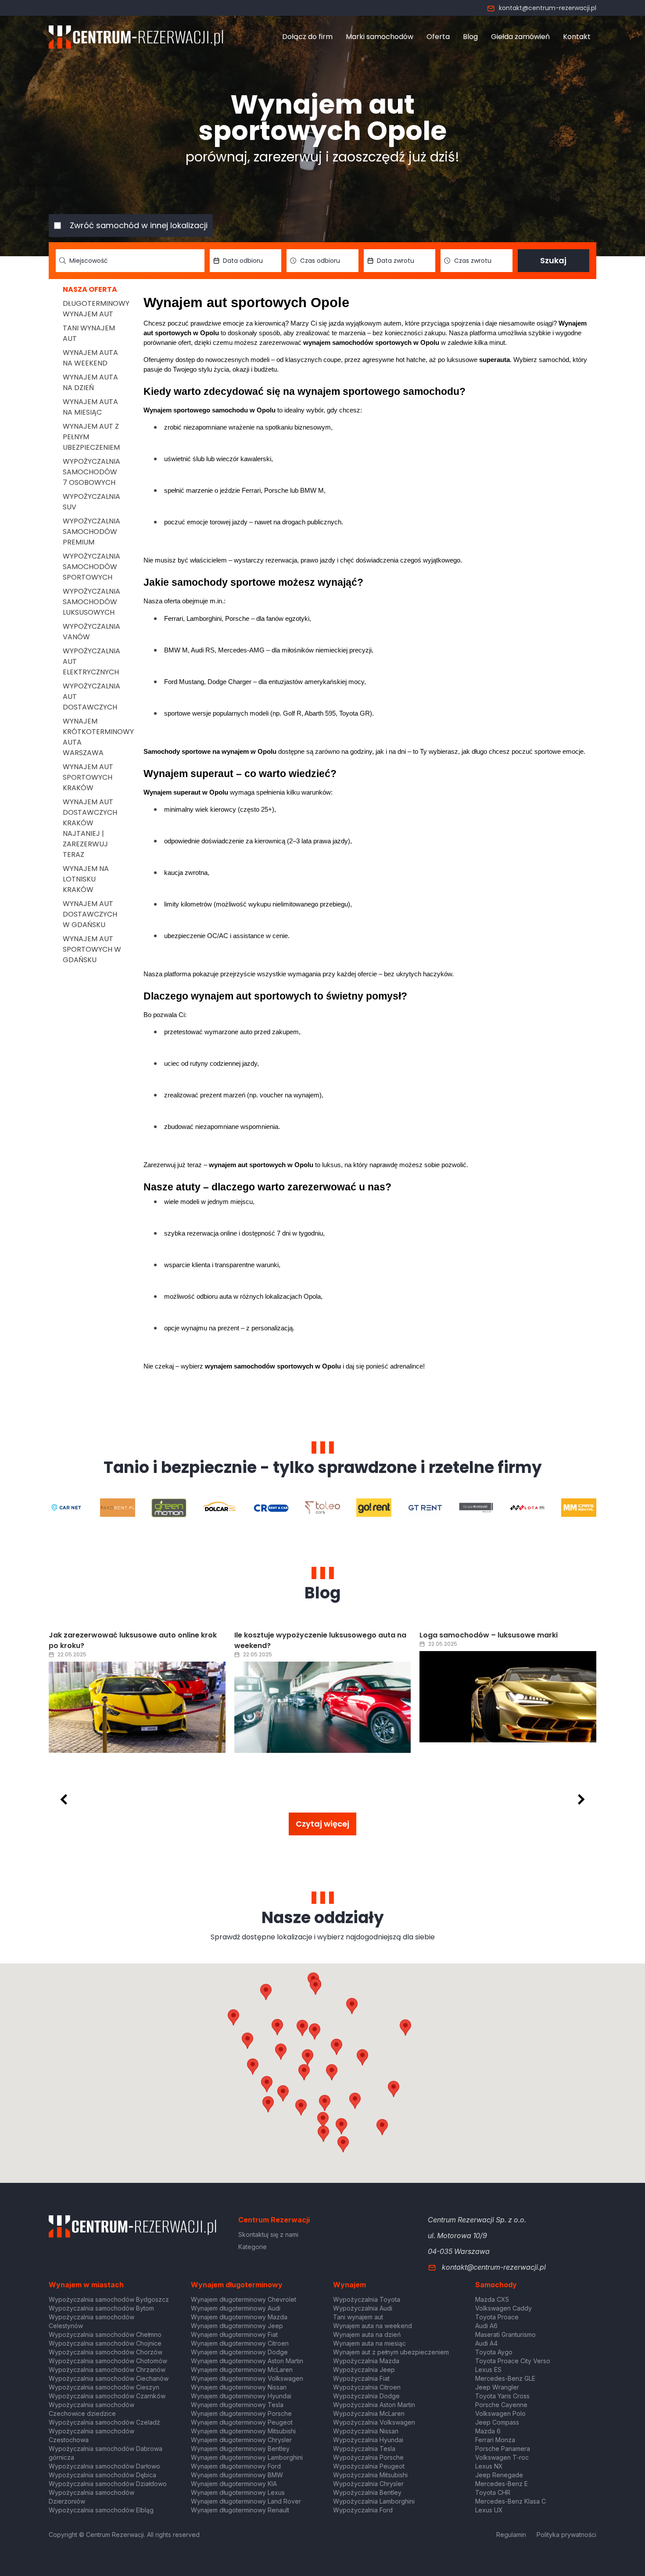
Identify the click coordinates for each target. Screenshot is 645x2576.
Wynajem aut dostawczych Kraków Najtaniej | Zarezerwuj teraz (90, 828)
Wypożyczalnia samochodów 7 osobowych (91, 472)
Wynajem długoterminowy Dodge (239, 2352)
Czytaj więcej (322, 1824)
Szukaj (553, 260)
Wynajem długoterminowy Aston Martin (247, 2361)
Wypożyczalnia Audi (363, 2308)
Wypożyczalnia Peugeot (369, 2466)
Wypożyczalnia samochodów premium (91, 532)
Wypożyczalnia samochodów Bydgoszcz (109, 2299)
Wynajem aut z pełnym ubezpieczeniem (391, 2352)
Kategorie (253, 2247)
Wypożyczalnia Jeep (364, 2370)
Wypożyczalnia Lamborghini (374, 2501)
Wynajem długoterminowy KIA (234, 2484)
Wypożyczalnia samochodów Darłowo (104, 2466)
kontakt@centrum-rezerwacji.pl (548, 8)
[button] (362, 2057)
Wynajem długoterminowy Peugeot (242, 2422)
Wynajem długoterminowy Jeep (237, 2326)
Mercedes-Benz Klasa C (511, 2501)
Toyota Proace (497, 2317)
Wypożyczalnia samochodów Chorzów (106, 2352)
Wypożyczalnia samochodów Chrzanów (107, 2370)
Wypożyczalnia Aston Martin (374, 2405)
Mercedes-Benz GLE (505, 2378)
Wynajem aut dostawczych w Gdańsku (90, 914)
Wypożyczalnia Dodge (366, 2396)
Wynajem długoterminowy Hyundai (241, 2396)
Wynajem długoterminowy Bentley (240, 2449)
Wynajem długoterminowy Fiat (234, 2334)
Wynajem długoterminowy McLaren (242, 2370)
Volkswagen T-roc (502, 2457)
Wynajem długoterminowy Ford (236, 2466)
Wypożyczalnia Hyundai (368, 2440)
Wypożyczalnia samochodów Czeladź (104, 2422)
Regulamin (511, 2535)
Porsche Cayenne (501, 2405)
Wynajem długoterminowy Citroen (240, 2343)
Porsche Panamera (503, 2449)
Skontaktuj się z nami (268, 2234)
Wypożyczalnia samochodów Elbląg (101, 2510)
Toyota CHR (493, 2492)
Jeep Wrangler (497, 2387)
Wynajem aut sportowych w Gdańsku (92, 949)
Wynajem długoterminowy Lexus (238, 2492)
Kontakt (577, 37)
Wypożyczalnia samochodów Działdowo (108, 2484)
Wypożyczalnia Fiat (361, 2378)
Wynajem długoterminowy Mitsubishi (243, 2431)
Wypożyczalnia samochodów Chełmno (105, 2334)
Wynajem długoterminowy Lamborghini (247, 2457)
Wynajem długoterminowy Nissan (239, 2387)
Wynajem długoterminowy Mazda (239, 2317)
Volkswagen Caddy (503, 2308)
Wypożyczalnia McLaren (369, 2413)
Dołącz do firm (307, 37)
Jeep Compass (497, 2422)
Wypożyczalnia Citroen (367, 2387)
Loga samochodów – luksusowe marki (489, 1635)
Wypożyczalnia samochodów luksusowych (91, 602)
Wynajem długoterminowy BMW (237, 2475)
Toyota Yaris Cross (502, 2396)
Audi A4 (486, 2343)
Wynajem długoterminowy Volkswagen (247, 2378)
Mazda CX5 (492, 2299)
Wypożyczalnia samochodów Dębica (102, 2475)
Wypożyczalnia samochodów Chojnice (105, 2343)
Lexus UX (489, 2510)
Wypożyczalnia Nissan (366, 2431)
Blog (470, 37)
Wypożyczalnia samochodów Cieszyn (104, 2387)
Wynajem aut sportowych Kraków (88, 777)
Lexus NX (489, 2466)
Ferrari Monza (495, 2440)
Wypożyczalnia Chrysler (368, 2484)
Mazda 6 (488, 2431)
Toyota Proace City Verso (513, 2361)
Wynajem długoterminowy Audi (236, 2308)
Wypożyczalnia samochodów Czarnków (107, 2396)
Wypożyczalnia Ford (363, 2510)
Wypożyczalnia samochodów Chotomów (108, 2361)
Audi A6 (486, 2326)
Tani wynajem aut (358, 2317)
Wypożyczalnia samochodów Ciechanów (109, 2378)
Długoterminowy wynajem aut (96, 309)
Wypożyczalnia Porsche (368, 2457)
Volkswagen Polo (500, 2413)
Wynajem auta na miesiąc (90, 407)
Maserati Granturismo (505, 2334)
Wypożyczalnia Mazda (366, 2361)
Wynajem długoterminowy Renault (240, 2510)
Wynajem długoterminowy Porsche (241, 2413)
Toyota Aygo (494, 2352)
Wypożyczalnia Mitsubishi (370, 2475)
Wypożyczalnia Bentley (367, 2492)
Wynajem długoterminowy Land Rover (246, 2501)
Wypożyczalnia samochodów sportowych (91, 567)
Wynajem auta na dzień (90, 382)
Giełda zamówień (520, 37)
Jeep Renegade (499, 2475)
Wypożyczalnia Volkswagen (374, 2422)
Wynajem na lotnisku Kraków (86, 879)
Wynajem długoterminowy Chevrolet (244, 2299)
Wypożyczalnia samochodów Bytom (101, 2308)
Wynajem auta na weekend (90, 358)
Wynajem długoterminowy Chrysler (241, 2440)
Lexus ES (488, 2370)
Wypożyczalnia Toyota (367, 2299)
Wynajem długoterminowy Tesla (237, 2405)
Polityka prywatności (566, 2535)
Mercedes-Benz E (502, 2484)
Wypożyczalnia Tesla (364, 2449)
